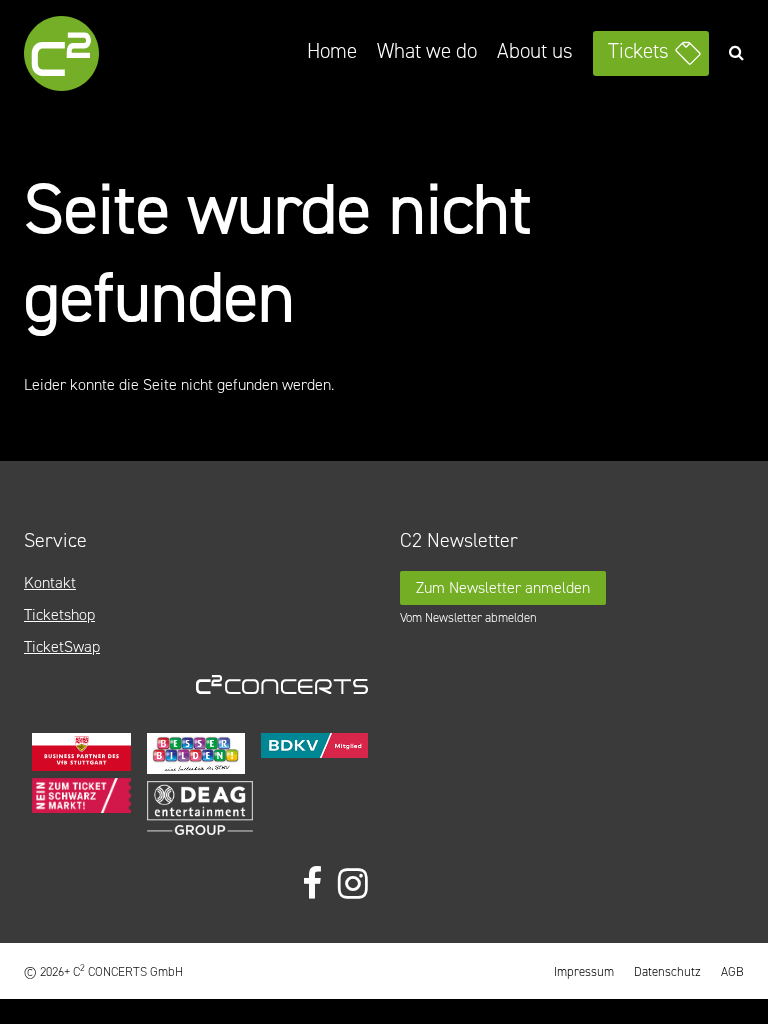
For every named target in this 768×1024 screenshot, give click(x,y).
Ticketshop (59, 614)
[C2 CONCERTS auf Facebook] (312, 884)
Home (332, 51)
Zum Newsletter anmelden (503, 587)
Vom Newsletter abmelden (468, 617)
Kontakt (50, 582)
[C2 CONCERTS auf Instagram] (353, 884)
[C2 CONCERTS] (114, 57)
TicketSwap (62, 646)
